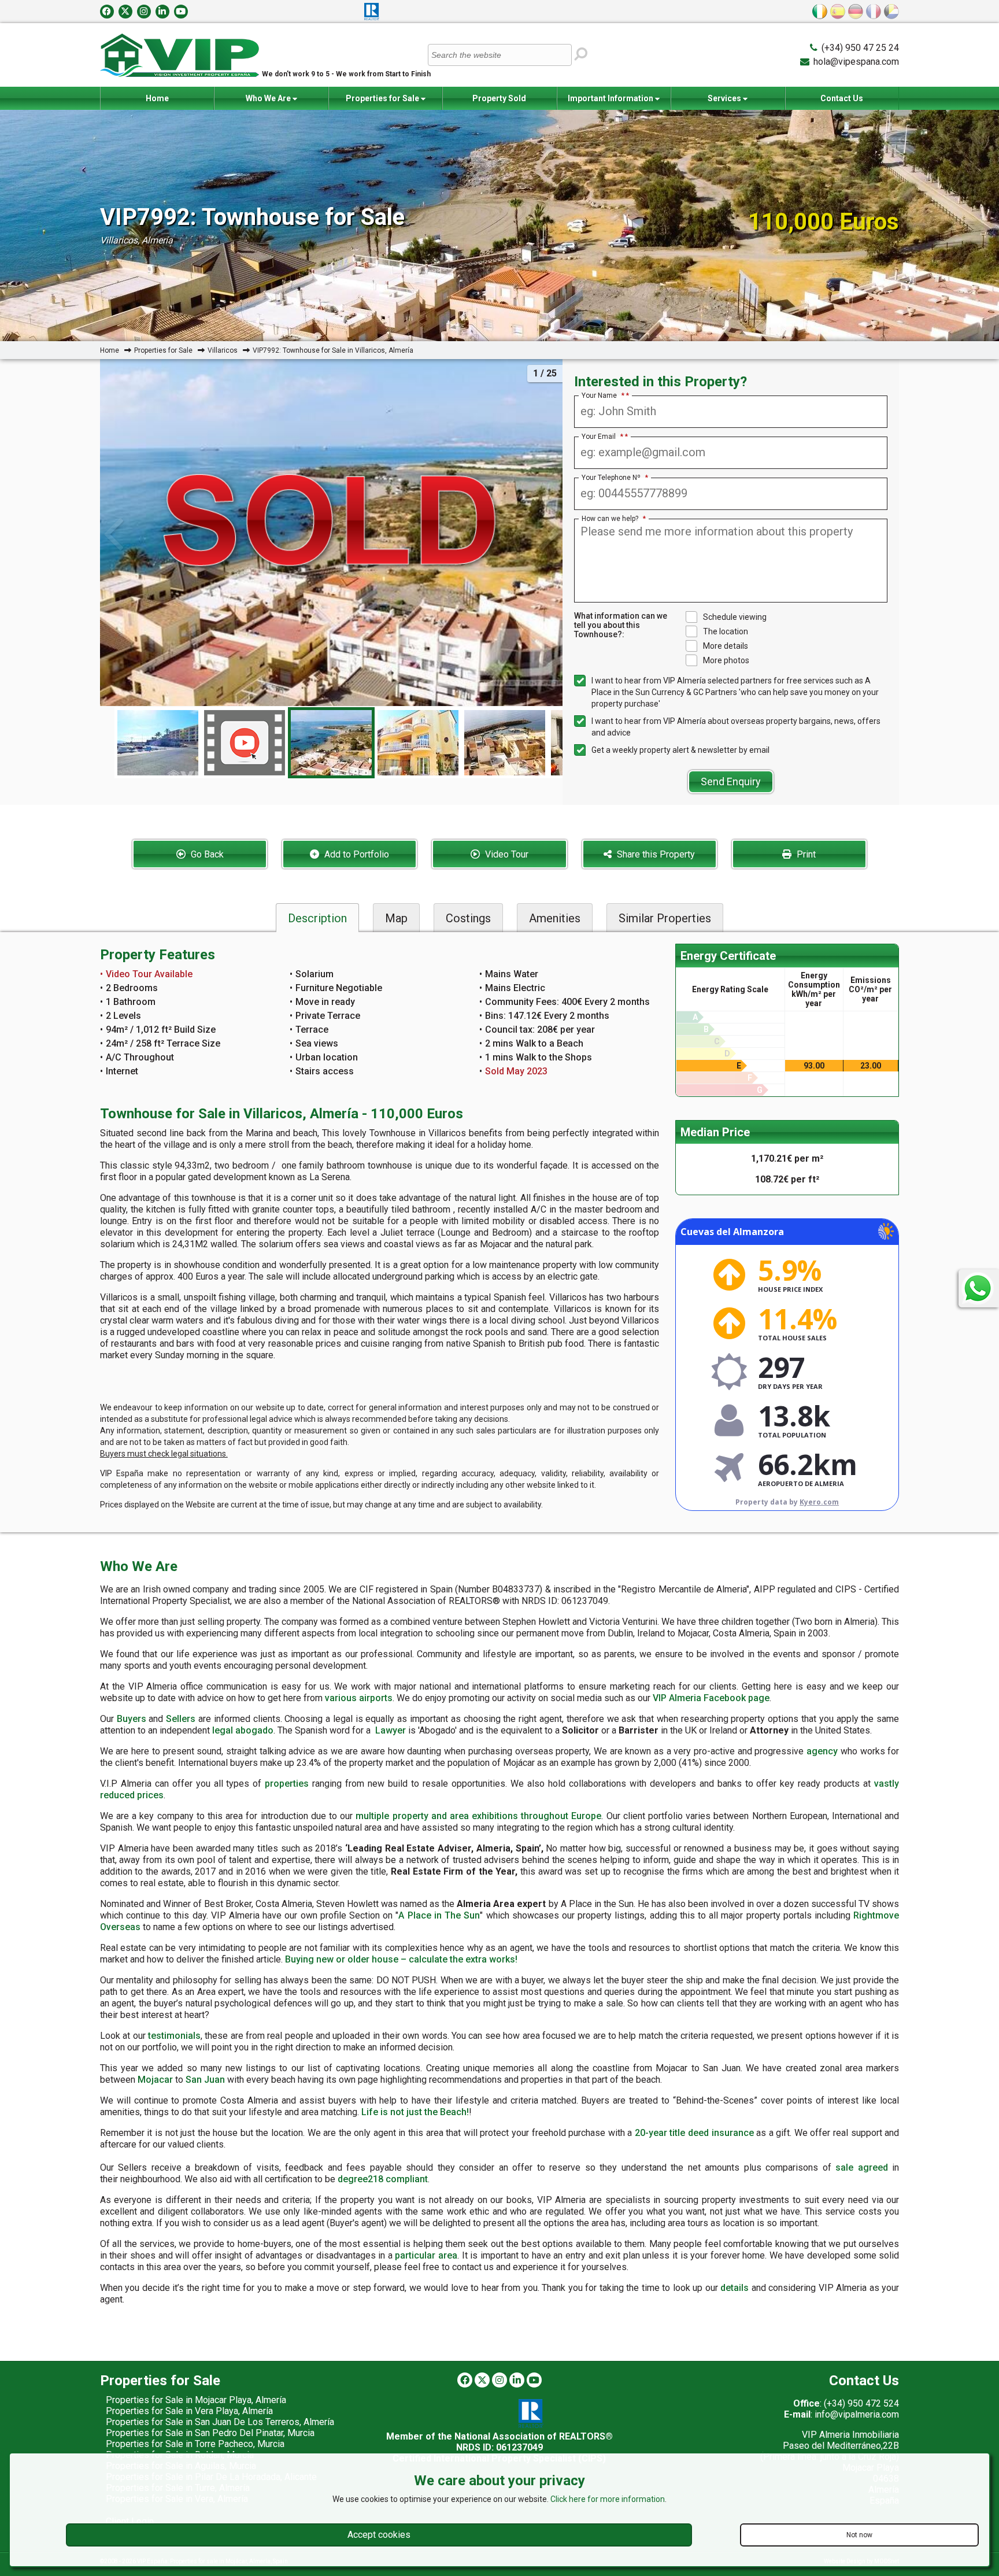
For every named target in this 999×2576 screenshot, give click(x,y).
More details (726, 646)
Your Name (603, 396)
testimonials (174, 2036)
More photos (726, 660)
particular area (426, 2255)
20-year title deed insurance (694, 2133)
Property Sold (499, 98)
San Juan (205, 2080)
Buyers (132, 1719)
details (735, 2288)
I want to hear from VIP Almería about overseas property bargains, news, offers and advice (736, 727)
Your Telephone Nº (615, 478)
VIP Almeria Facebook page (711, 1698)
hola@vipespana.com (856, 62)
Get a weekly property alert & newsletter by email (680, 750)
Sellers (181, 1719)
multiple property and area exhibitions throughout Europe (478, 1816)
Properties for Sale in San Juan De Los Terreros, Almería (220, 2422)
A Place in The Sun (439, 1915)
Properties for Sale (383, 98)
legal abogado (243, 1730)
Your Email (602, 437)
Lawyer (391, 1730)
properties (287, 1784)
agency (822, 1751)
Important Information (611, 98)
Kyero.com (819, 1502)
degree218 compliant (383, 2179)
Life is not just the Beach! (415, 2112)
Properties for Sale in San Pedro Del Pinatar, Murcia (210, 2433)
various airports (359, 1698)
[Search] (581, 54)
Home (157, 98)
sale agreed (862, 2167)
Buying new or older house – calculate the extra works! (401, 1959)
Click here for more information (608, 2499)
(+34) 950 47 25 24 (860, 48)
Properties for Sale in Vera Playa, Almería (189, 2411)
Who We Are (269, 98)
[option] (331, 743)
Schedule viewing (735, 617)
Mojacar (155, 2080)
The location (726, 631)
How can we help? (614, 519)
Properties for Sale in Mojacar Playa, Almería (196, 2400)
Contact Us (842, 98)
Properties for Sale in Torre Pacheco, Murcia (195, 2444)
